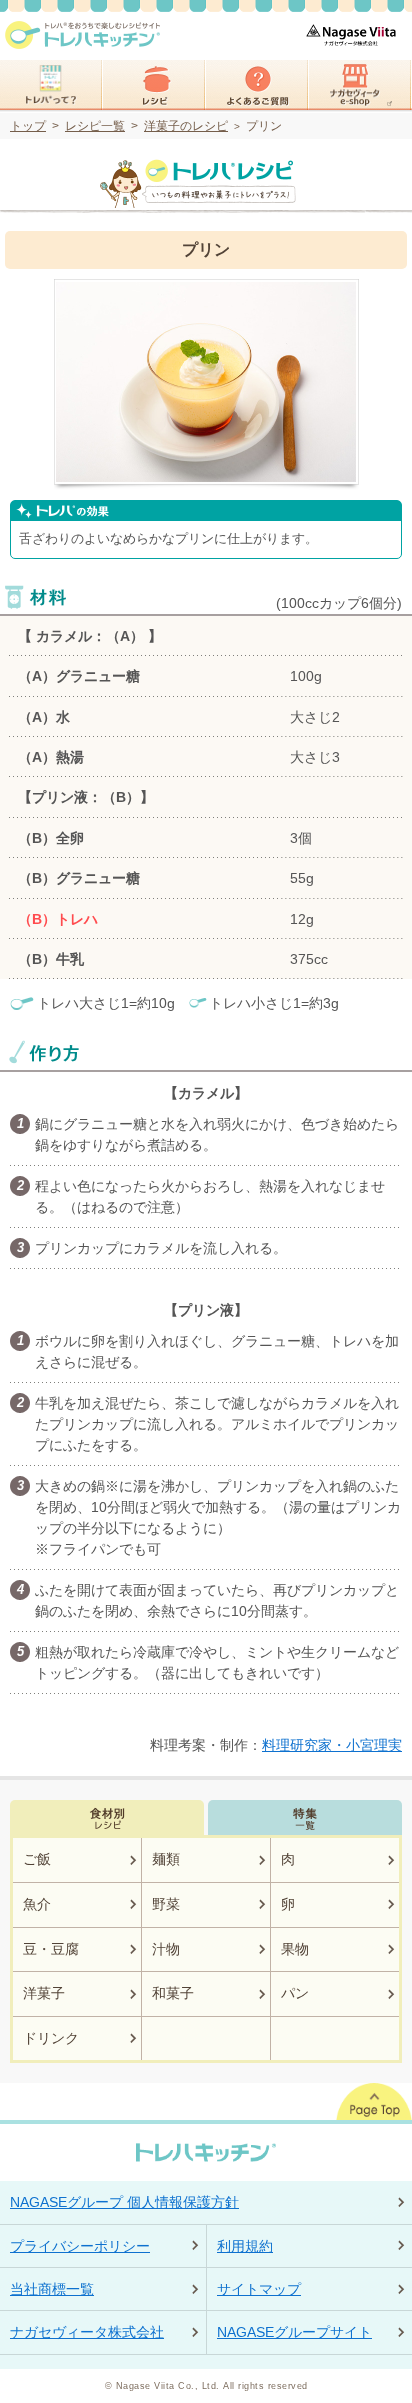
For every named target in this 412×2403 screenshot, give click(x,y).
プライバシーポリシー (80, 2246)
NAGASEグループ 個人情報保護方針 (124, 2202)
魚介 (37, 1904)
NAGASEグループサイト (294, 2332)
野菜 (166, 1904)
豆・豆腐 (51, 1949)
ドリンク (51, 2038)
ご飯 (37, 1859)
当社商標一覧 (52, 2289)
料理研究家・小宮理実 (332, 1745)
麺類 (166, 1859)
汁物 (166, 1949)
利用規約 (245, 2246)
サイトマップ (259, 2289)
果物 (295, 1949)
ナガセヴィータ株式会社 (87, 2332)
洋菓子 (44, 1993)
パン (295, 1993)
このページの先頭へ (374, 2101)
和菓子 (173, 1993)
